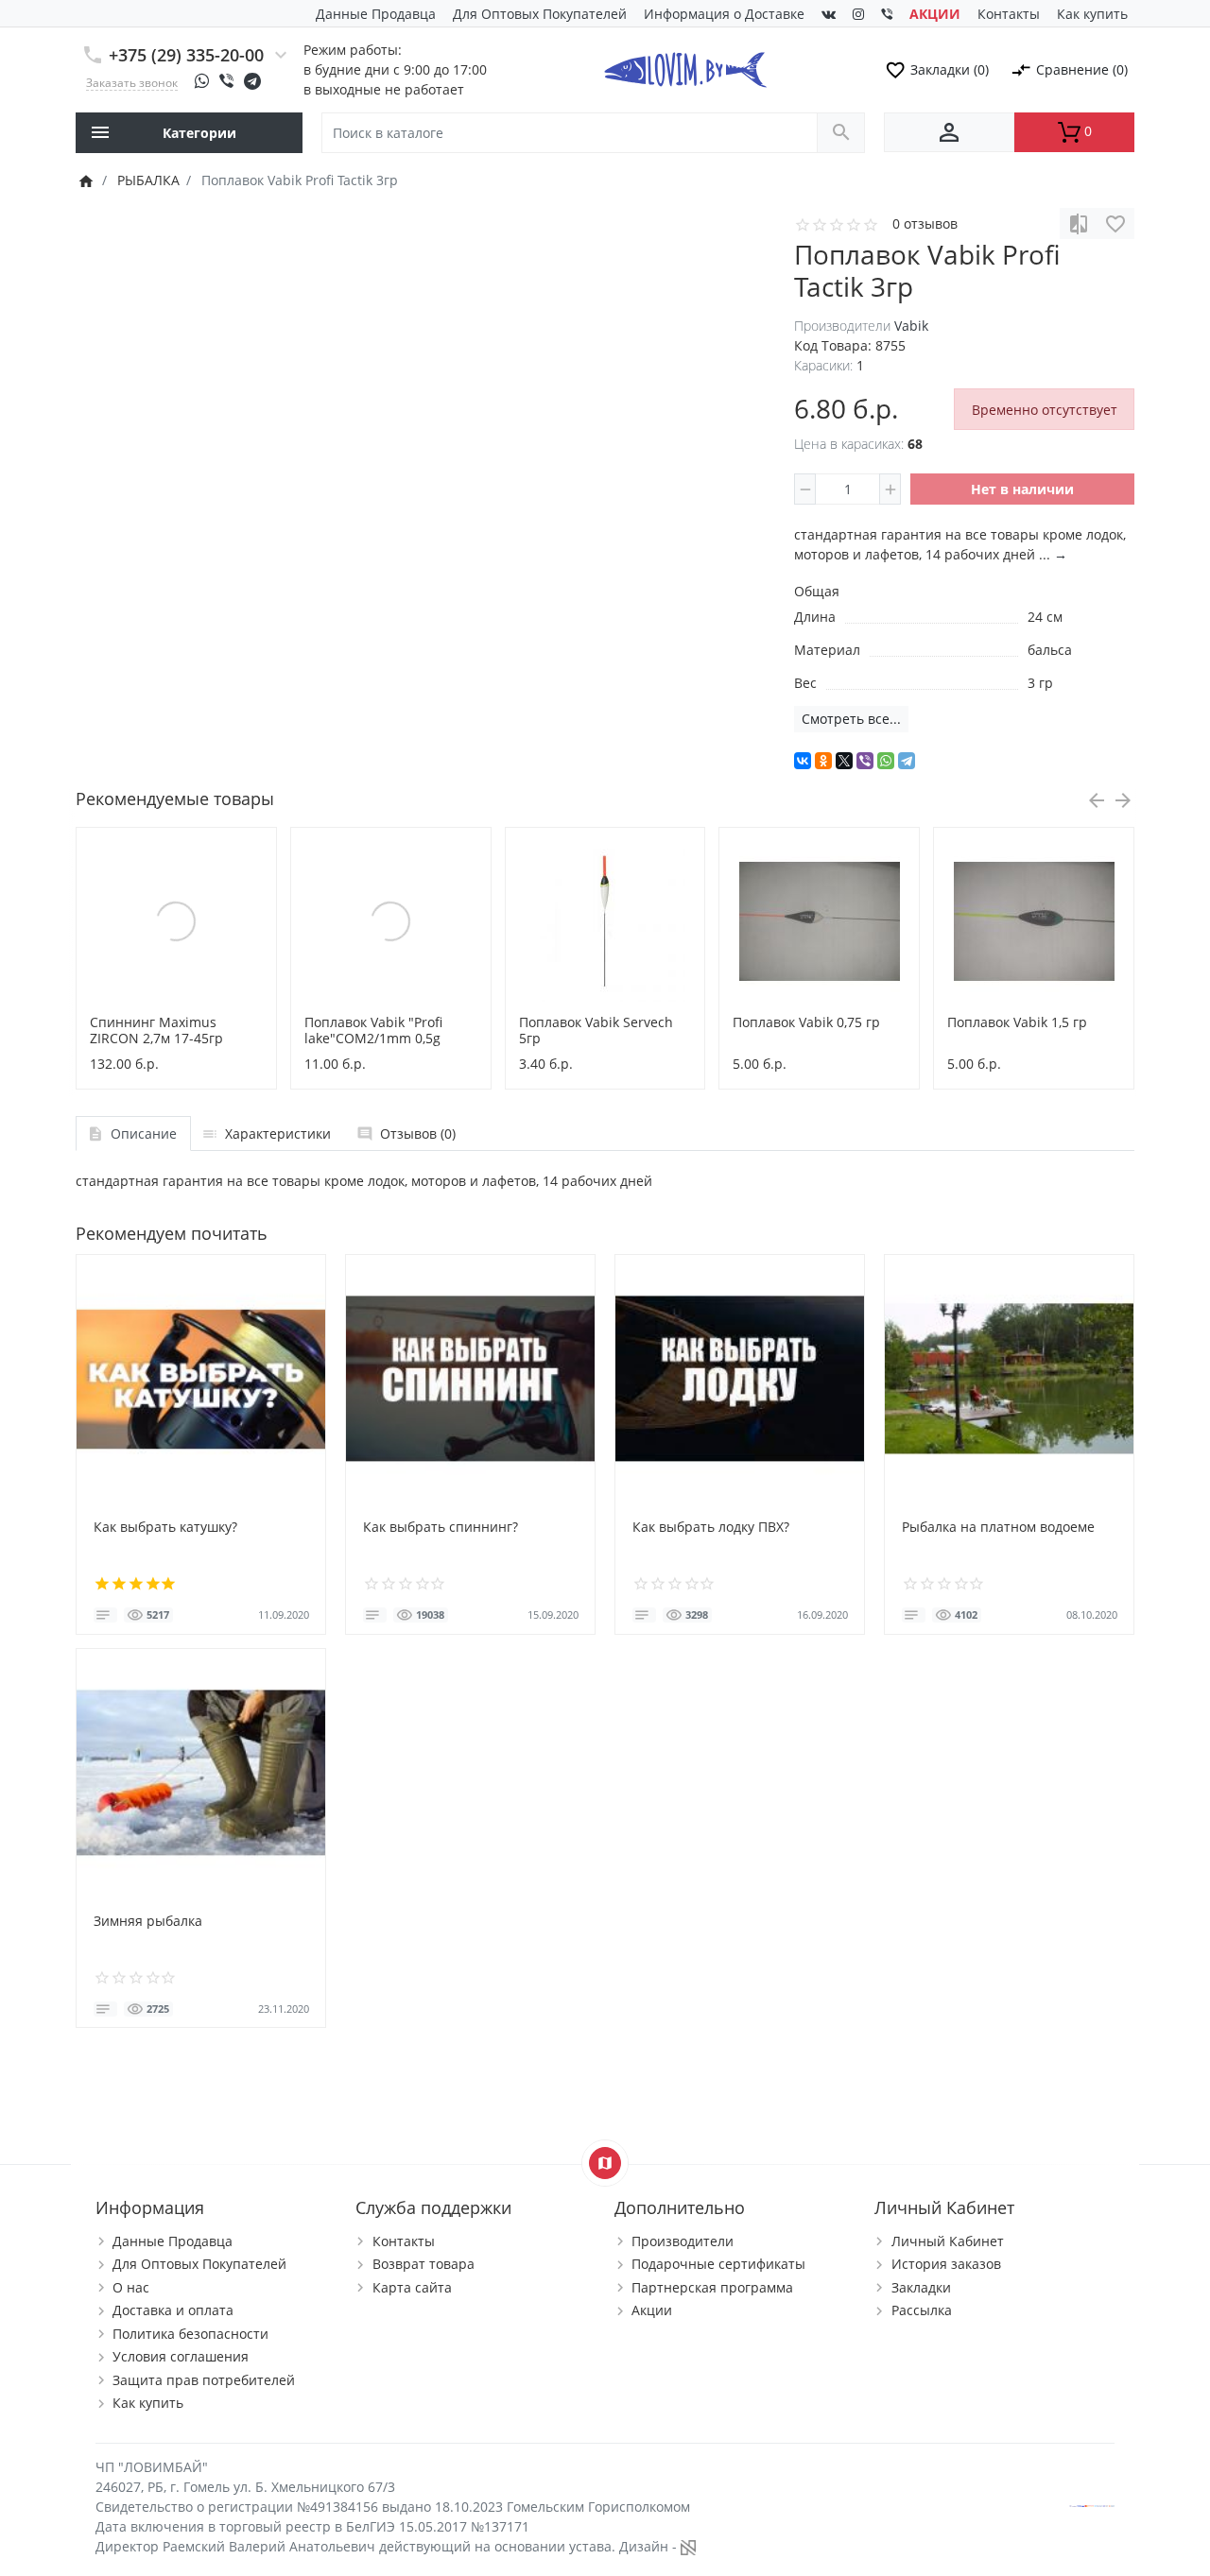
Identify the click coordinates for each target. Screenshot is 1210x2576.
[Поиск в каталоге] (841, 133)
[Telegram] (907, 761)
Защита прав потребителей (204, 2380)
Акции (652, 2310)
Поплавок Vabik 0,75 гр (806, 1022)
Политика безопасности (190, 2334)
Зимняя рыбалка (148, 1921)
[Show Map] (605, 2163)
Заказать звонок (132, 82)
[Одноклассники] (823, 761)
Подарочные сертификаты (718, 2264)
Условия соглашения (181, 2356)
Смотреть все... (851, 719)
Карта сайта (412, 2287)
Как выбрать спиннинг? (441, 1527)
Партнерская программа (712, 2287)
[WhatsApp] (886, 761)
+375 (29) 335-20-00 (186, 55)
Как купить (1092, 14)
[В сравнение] (1079, 223)
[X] (844, 761)
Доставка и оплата (173, 2310)
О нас (131, 2287)
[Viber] (865, 761)
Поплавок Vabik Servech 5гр (596, 1030)
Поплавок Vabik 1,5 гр (1017, 1022)
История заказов (946, 2264)
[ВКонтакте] (803, 761)
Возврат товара (423, 2264)
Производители (683, 2241)
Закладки (921, 2287)
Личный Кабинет (948, 2241)
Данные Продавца (376, 14)
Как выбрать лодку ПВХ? (711, 1527)
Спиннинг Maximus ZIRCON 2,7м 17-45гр (156, 1030)
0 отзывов (925, 223)
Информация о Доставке (724, 14)
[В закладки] (1115, 223)
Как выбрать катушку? (165, 1527)
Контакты (1009, 14)
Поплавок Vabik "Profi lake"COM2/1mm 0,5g (373, 1030)
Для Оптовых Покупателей (540, 14)
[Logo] (685, 68)
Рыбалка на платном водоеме (998, 1527)
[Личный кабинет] (949, 132)
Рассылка (922, 2310)
